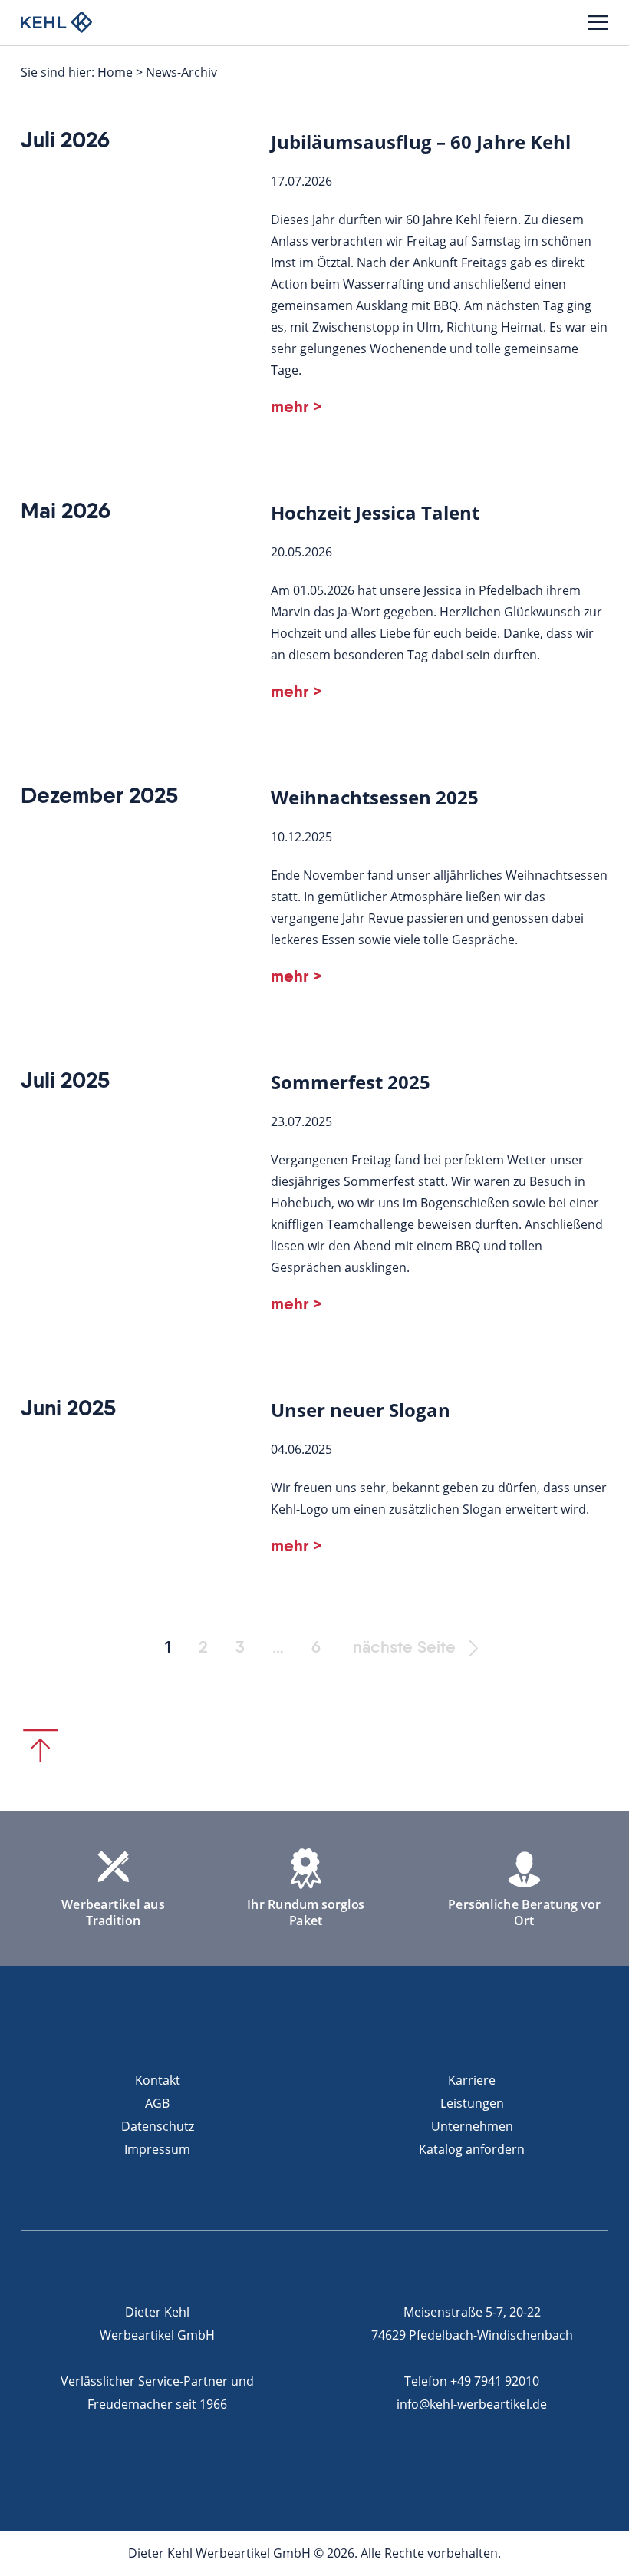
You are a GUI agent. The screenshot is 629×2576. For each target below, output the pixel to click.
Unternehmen (472, 2126)
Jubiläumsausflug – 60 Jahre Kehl (421, 142)
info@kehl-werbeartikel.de (472, 2404)
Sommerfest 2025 (351, 1082)
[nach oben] (41, 1745)
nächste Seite (404, 1648)
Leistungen (472, 2103)
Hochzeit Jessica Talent (375, 512)
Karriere (472, 2080)
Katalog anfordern (472, 2149)
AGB (157, 2103)
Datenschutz (158, 2126)
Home (115, 72)
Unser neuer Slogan (361, 1410)
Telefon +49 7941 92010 (472, 2381)
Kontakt (158, 2080)
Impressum (157, 2149)
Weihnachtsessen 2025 (375, 797)
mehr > (296, 408)
